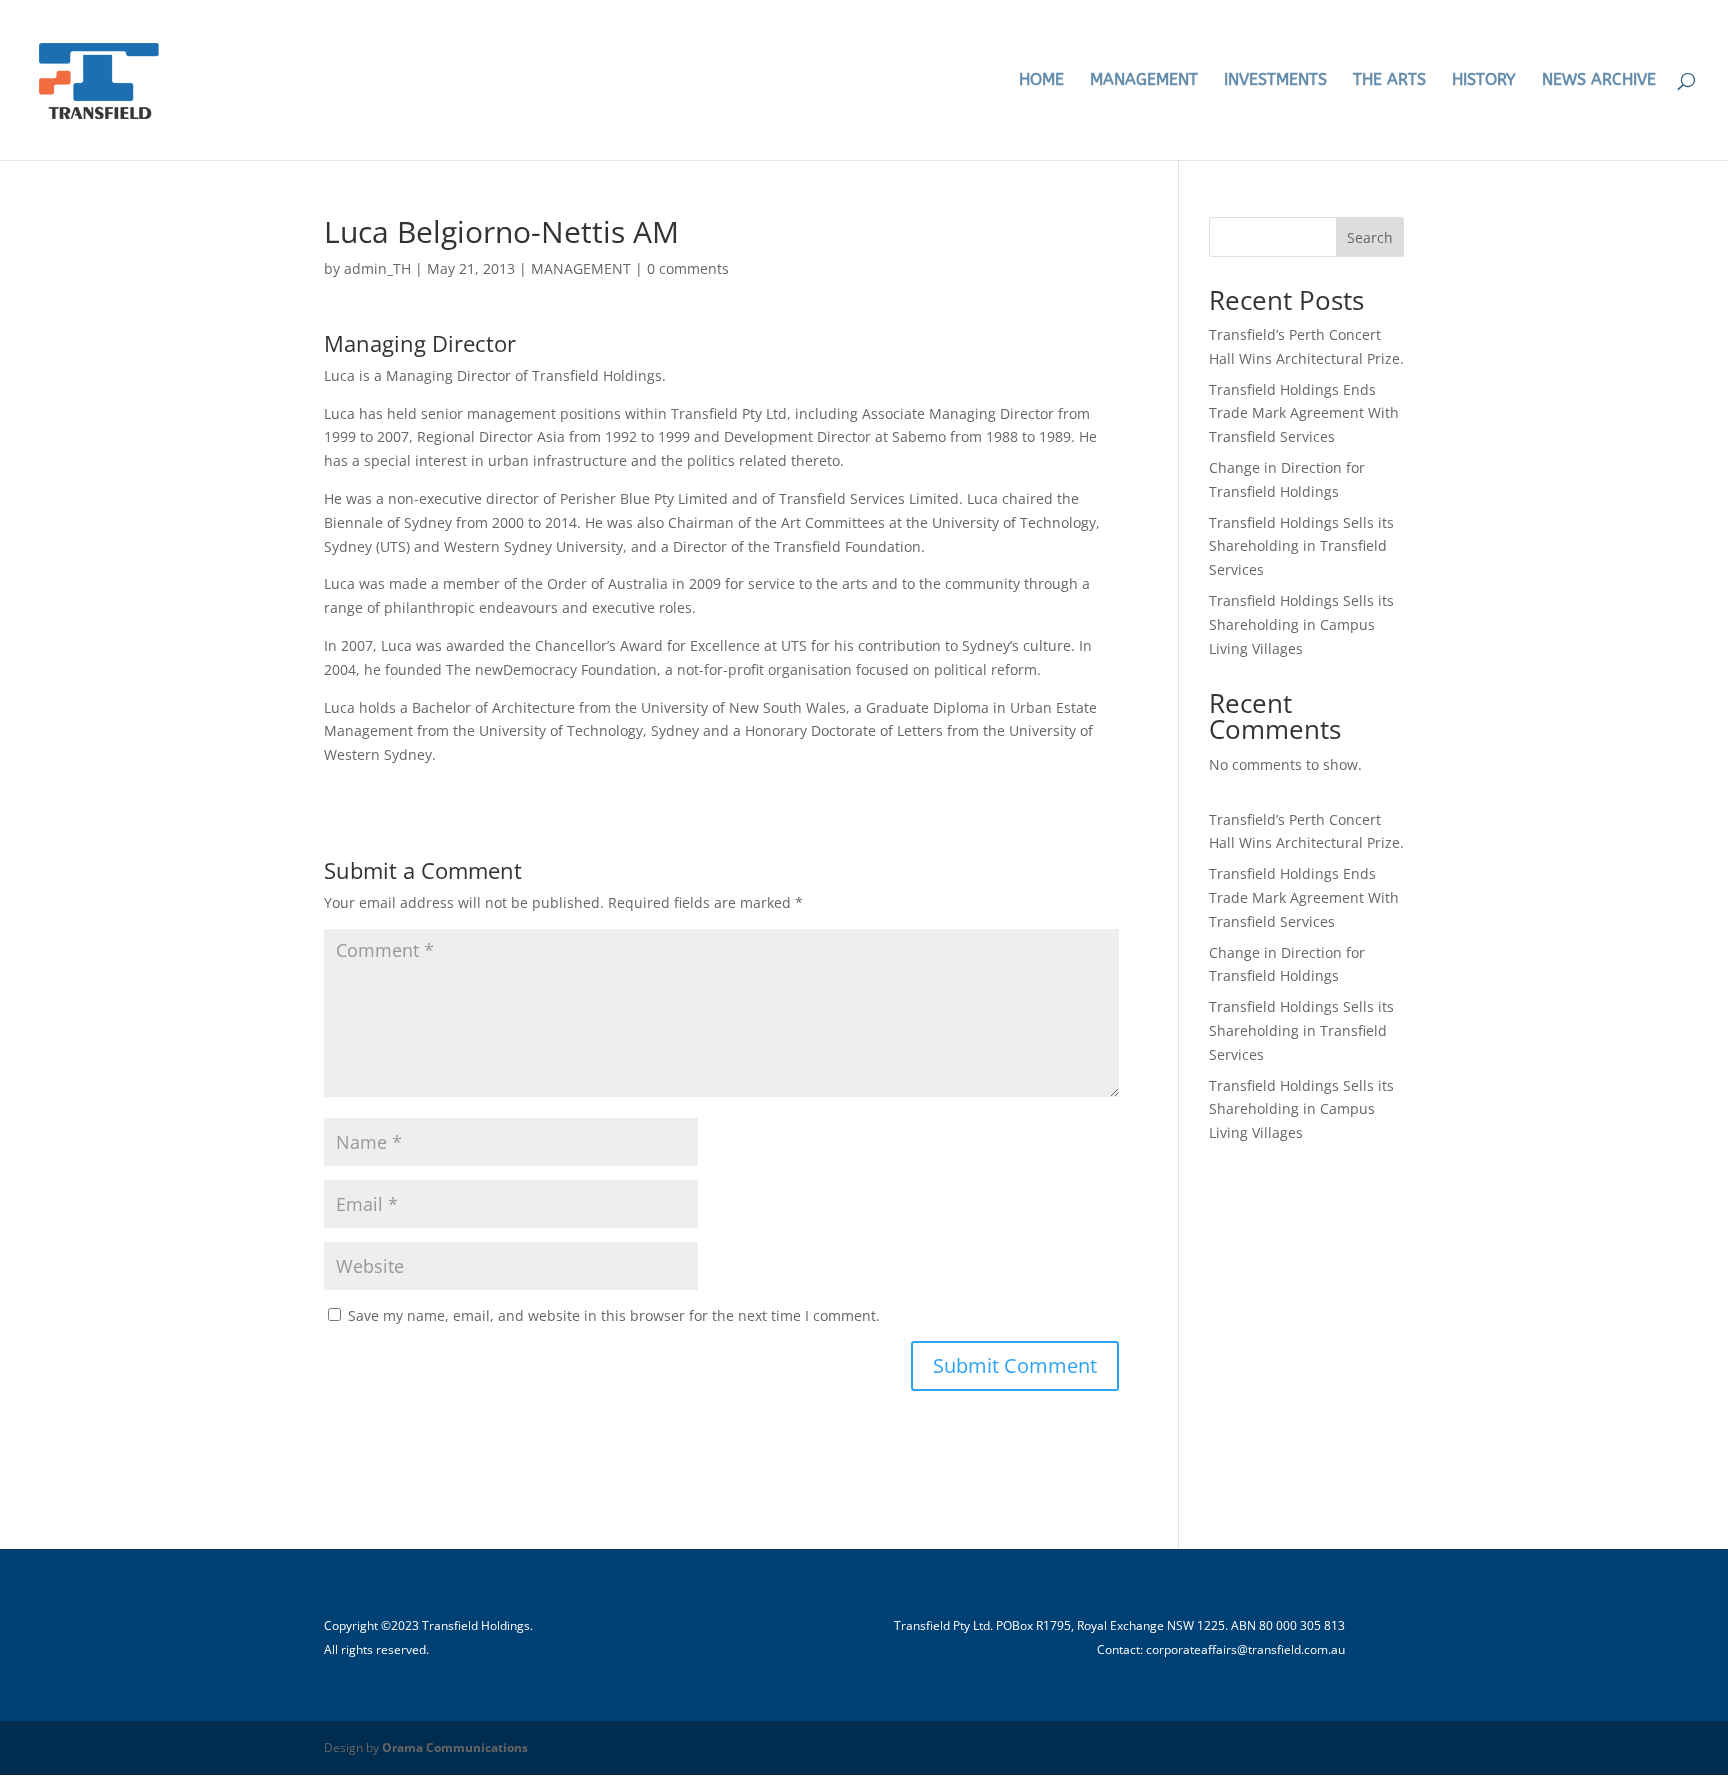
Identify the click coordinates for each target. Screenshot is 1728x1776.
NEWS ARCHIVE (1599, 81)
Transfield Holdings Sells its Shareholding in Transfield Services (1301, 546)
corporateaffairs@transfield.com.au (1245, 1649)
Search (1370, 237)
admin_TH (377, 268)
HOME (1041, 81)
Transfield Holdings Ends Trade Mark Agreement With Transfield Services (1304, 413)
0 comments (688, 268)
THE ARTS (1389, 81)
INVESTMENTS (1275, 81)
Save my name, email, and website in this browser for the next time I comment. (614, 1315)
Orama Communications (455, 1747)
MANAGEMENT (1144, 81)
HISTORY (1484, 81)
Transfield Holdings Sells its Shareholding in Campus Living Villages (1301, 624)
